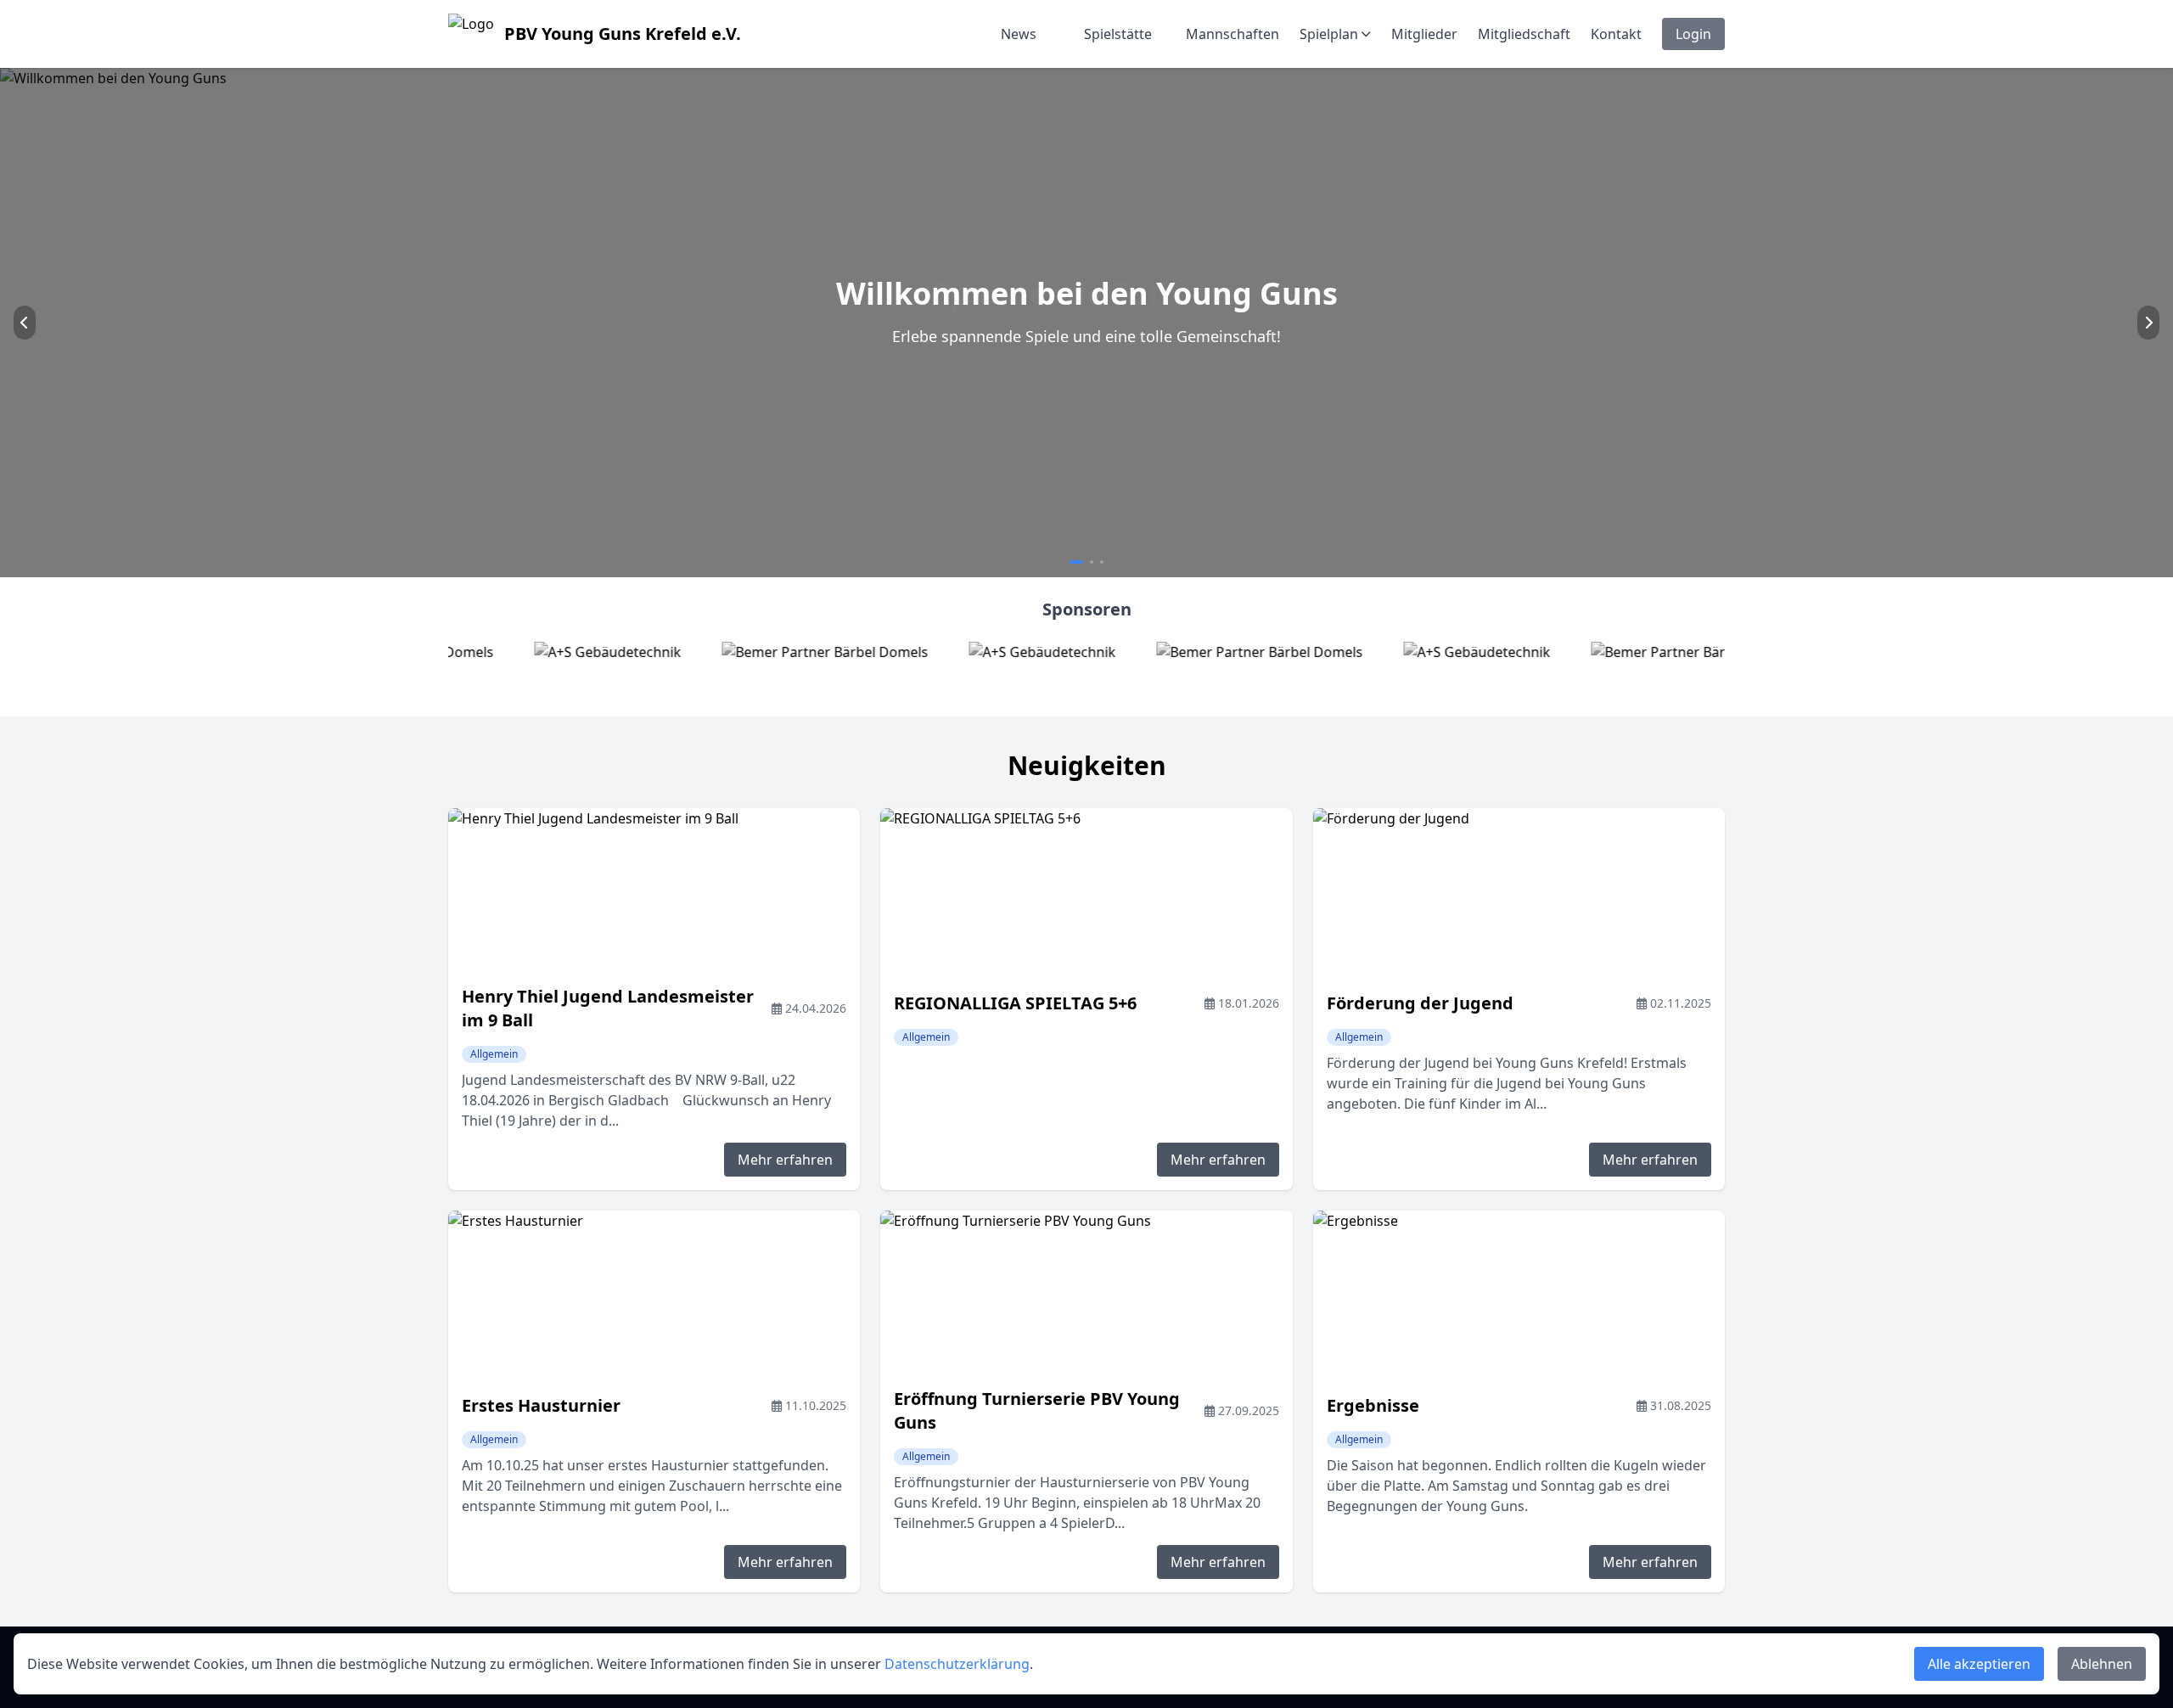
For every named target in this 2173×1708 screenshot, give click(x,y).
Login (1693, 34)
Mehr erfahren (785, 1160)
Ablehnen (2102, 1664)
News (1019, 34)
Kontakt (1616, 34)
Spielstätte (1118, 34)
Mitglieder (1424, 34)
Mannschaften (1232, 34)
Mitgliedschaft (1524, 34)
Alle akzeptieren (1979, 1664)
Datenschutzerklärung (957, 1664)
